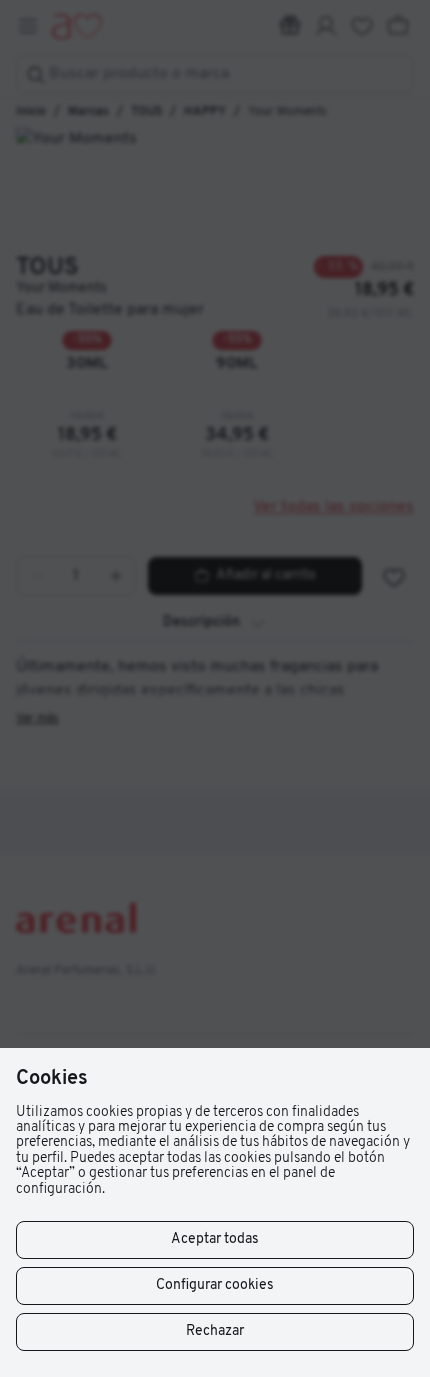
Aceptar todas (215, 1239)
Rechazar (215, 1331)
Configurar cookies (215, 1285)
